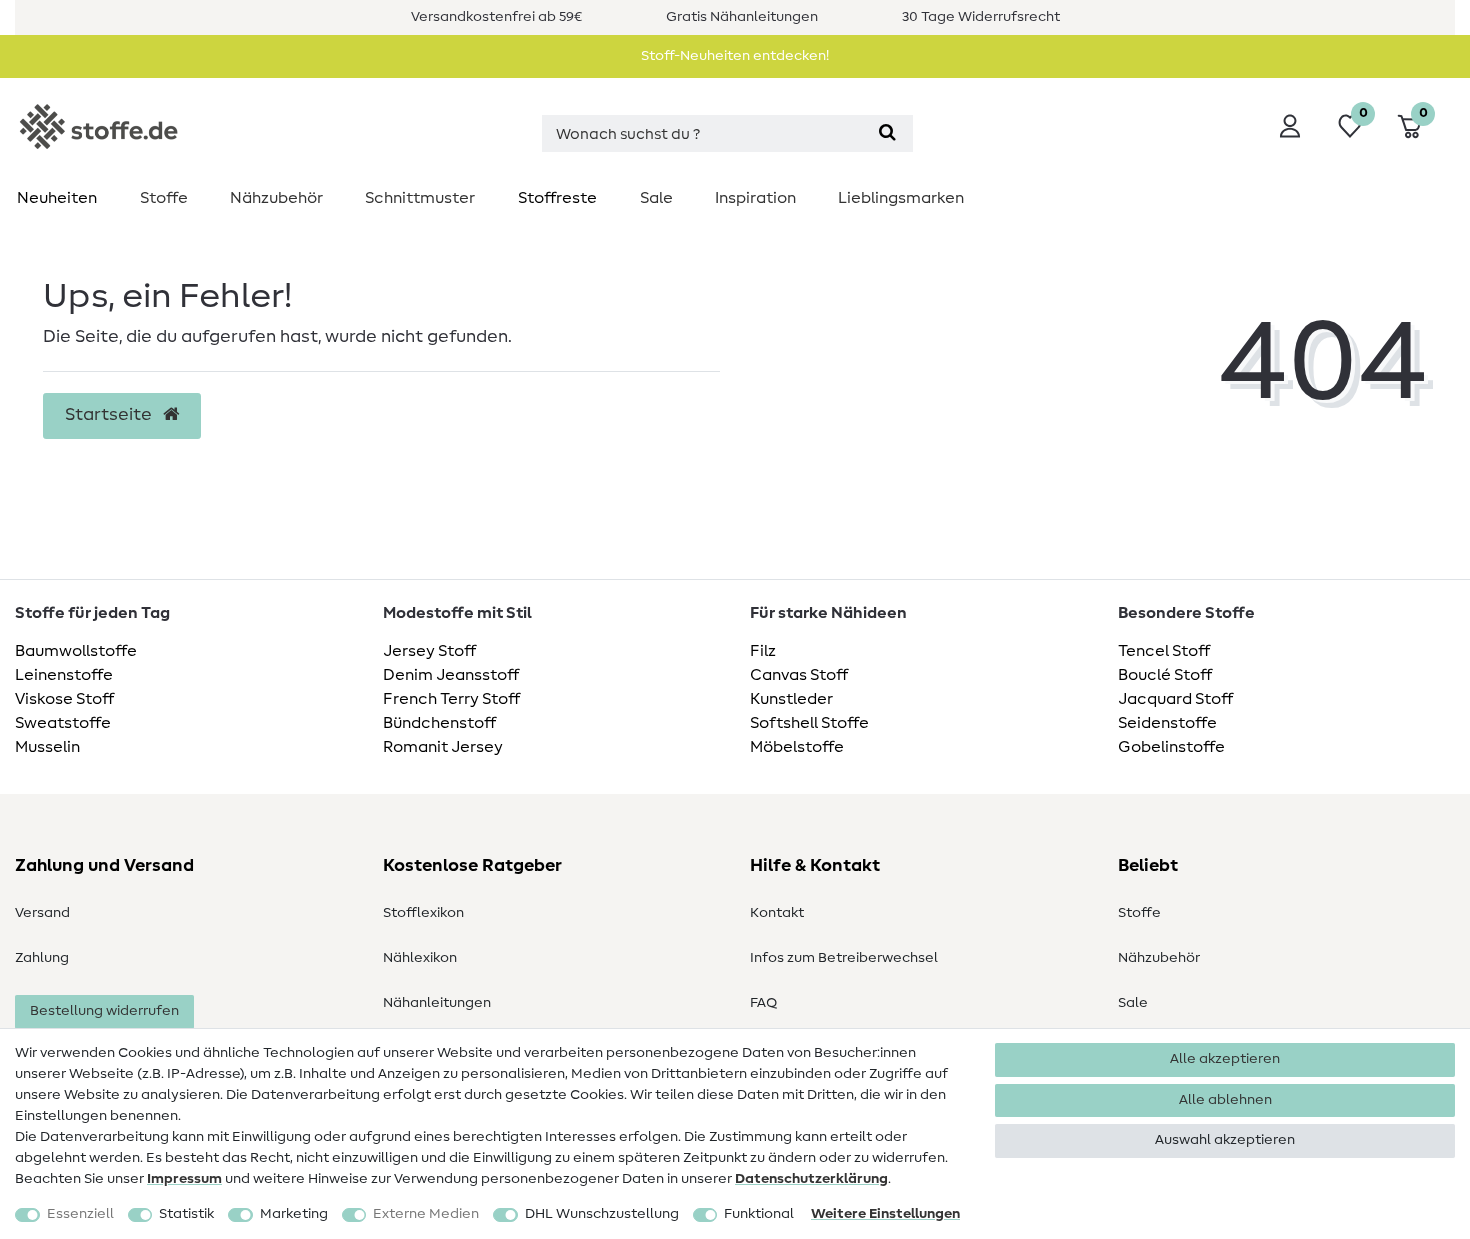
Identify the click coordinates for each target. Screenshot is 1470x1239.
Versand (42, 913)
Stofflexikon (423, 913)
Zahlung (42, 958)
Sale (656, 198)
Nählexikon (420, 958)
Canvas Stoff (799, 675)
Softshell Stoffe (809, 723)
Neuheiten (57, 198)
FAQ (763, 1003)
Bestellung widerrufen (104, 1011)
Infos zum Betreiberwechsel (844, 958)
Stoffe (164, 198)
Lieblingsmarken (901, 198)
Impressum (184, 1179)
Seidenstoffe (1167, 723)
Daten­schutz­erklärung (811, 1179)
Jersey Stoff (429, 651)
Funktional (759, 1214)
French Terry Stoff (451, 699)
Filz (763, 651)
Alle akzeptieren (1225, 1059)
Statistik (186, 1214)
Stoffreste (557, 198)
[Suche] (887, 133)
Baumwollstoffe (76, 651)
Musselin (47, 747)
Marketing (294, 1214)
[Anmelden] (1290, 126)
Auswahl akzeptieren (1225, 1140)
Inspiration (755, 198)
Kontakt (777, 913)
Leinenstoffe (64, 675)
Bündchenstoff (439, 723)
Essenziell (80, 1214)
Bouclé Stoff (1165, 675)
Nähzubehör (276, 198)
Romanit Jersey (443, 747)
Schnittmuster (420, 198)
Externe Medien (426, 1214)
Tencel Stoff (1164, 651)
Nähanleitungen (437, 1003)
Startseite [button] (110, 415)
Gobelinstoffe (1171, 747)
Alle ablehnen (1225, 1100)
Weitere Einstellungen (885, 1214)
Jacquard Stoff (1175, 699)
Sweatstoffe (63, 723)
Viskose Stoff (64, 699)
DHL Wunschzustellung (602, 1214)
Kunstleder (791, 699)
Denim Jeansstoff (451, 675)
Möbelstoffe (797, 747)
